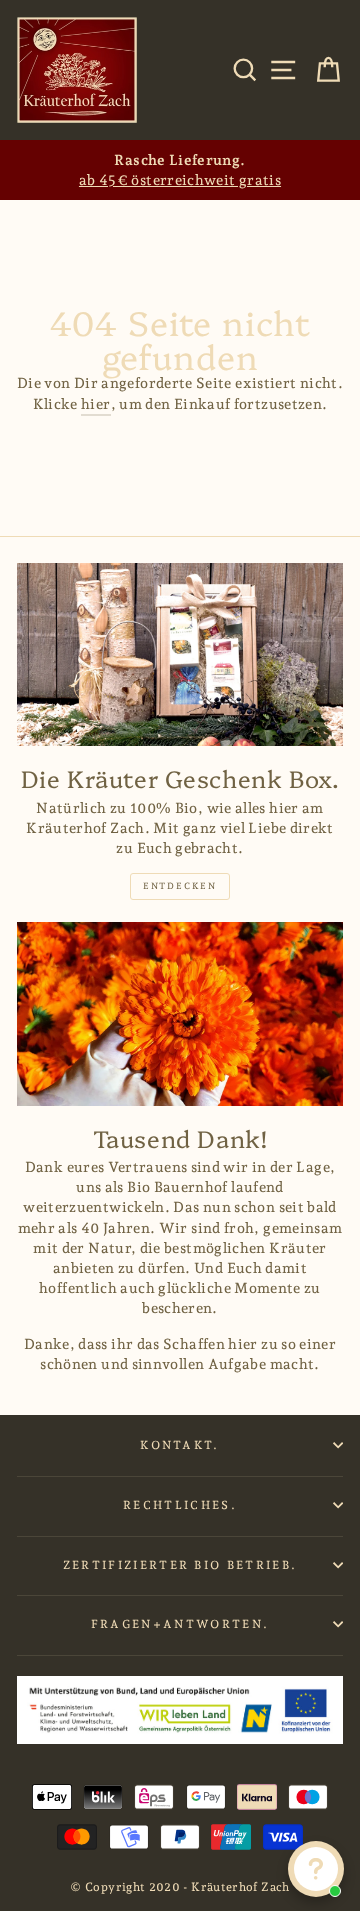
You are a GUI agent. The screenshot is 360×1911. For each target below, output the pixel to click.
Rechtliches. (180, 1505)
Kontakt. (180, 1445)
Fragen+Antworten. (180, 1624)
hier (95, 403)
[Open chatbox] (316, 1869)
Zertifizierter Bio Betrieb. (180, 1565)
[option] (180, 170)
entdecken (180, 886)
